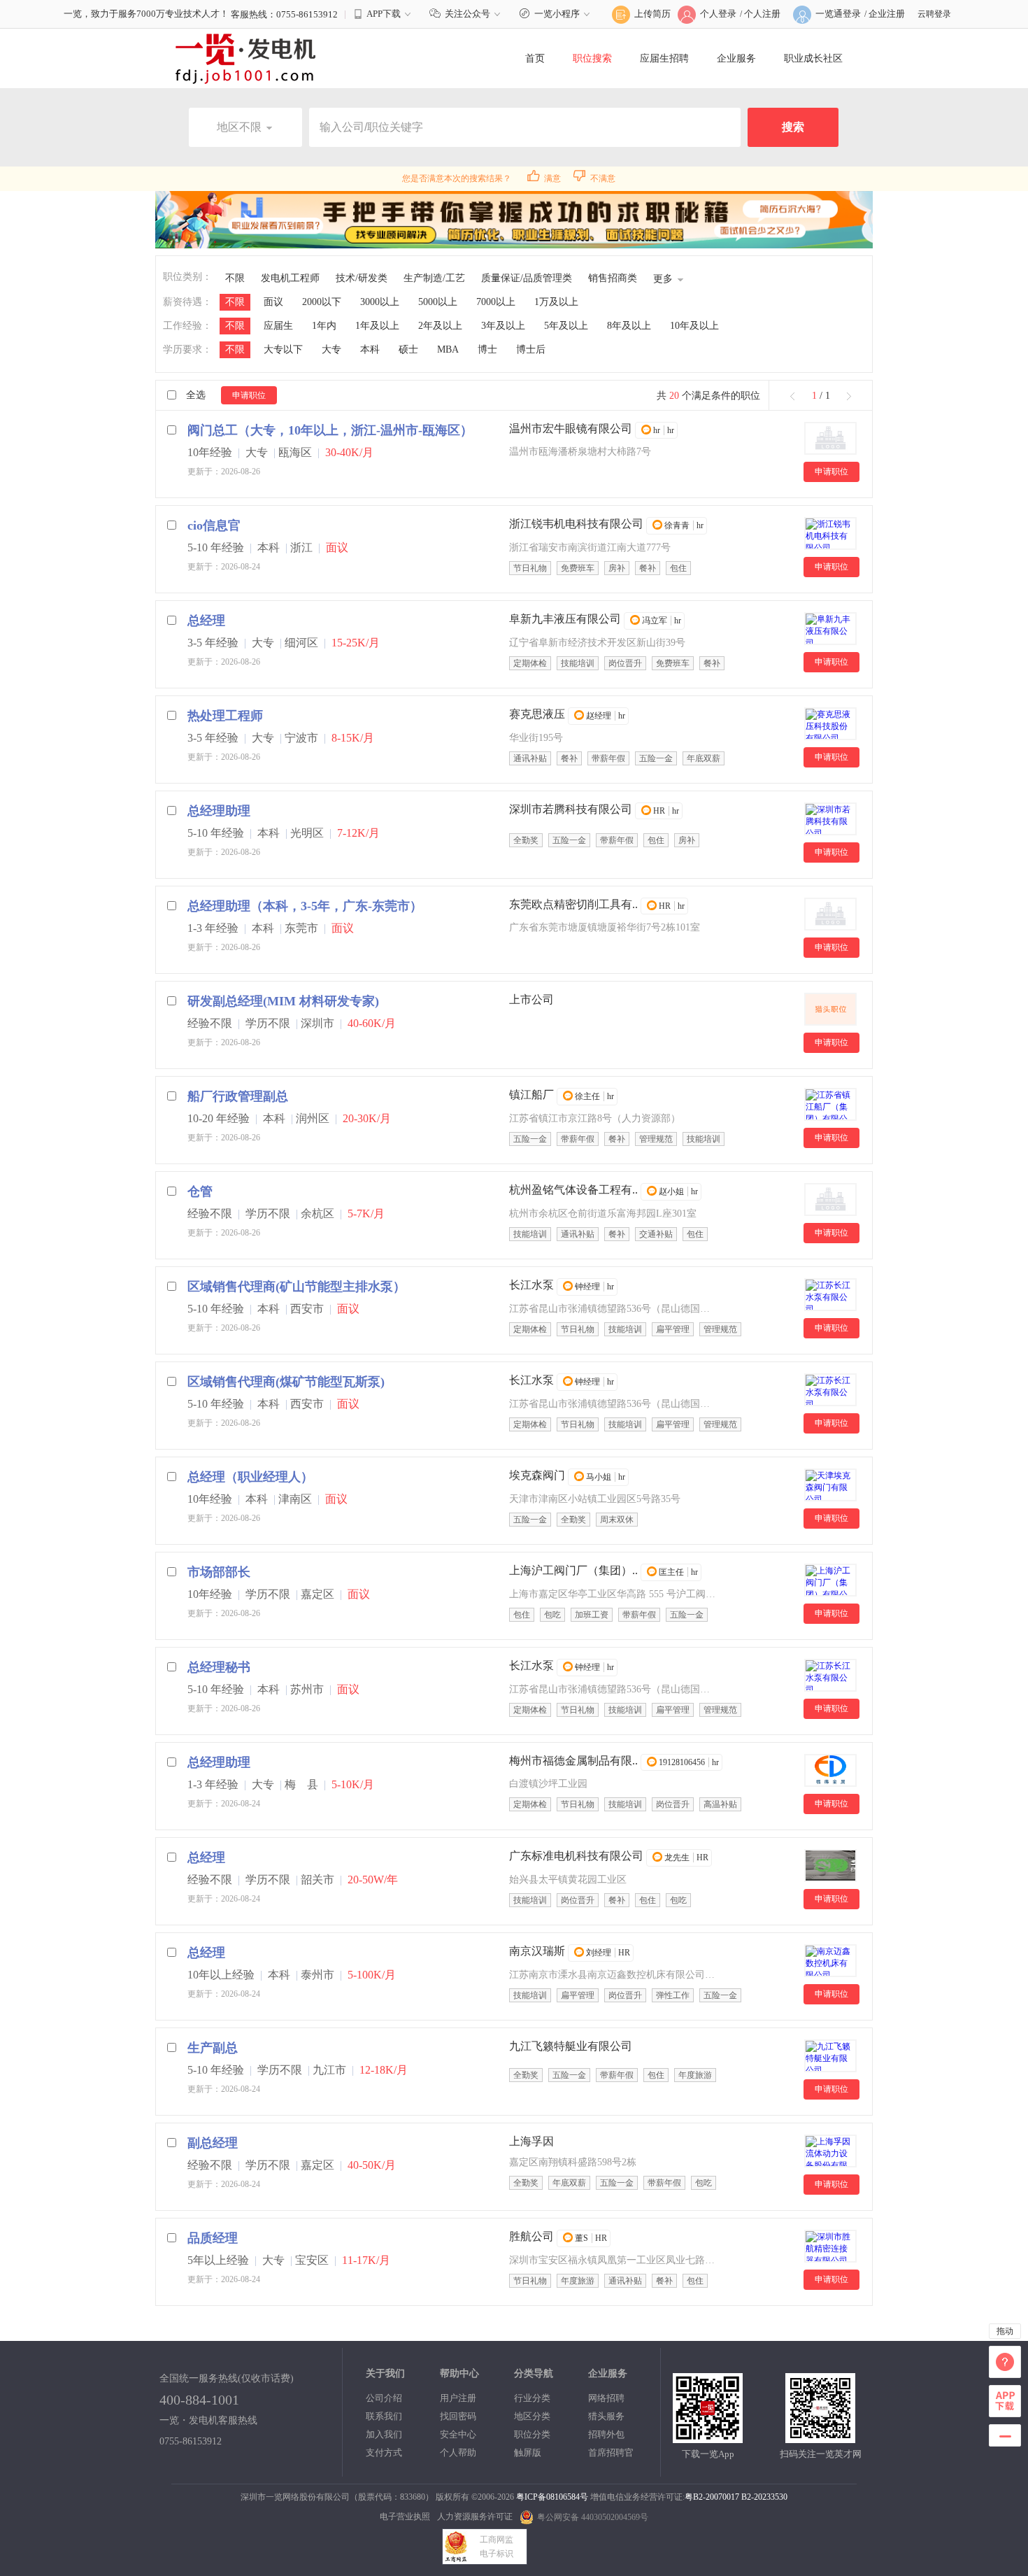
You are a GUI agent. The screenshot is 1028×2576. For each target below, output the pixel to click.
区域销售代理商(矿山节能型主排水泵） (297, 1287)
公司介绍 (384, 2398)
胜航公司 (531, 2236)
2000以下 (322, 302)
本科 (370, 349)
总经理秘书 (219, 1667)
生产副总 (213, 2048)
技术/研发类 (362, 278)
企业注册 (887, 14)
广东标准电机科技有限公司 (576, 1856)
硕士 (408, 349)
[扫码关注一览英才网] (820, 2437)
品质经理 (213, 2238)
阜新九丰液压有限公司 (565, 619)
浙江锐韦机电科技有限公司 (576, 524)
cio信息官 (214, 525)
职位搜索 (592, 58)
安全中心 (458, 2434)
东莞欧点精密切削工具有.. (573, 904)
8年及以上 (629, 326)
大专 (331, 349)
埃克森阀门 (537, 1475)
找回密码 (458, 2416)
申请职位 (249, 395)
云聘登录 (934, 14)
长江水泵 (531, 1285)
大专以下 (283, 349)
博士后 (531, 349)
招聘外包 (606, 2434)
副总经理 (213, 2143)
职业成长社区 (813, 58)
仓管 (200, 1191)
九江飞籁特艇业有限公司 (571, 2046)
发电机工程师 (290, 278)
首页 (535, 58)
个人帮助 (458, 2453)
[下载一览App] (708, 2437)
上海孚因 (531, 2141)
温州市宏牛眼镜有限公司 (571, 429)
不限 (235, 278)
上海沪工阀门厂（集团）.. (573, 1570)
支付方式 (384, 2453)
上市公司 (531, 999)
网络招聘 (606, 2398)
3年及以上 (503, 326)
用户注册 (458, 2398)
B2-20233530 (764, 2497)
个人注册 (762, 14)
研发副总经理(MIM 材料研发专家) (283, 1001)
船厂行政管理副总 (238, 1096)
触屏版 (528, 2453)
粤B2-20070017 (712, 2497)
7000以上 (496, 302)
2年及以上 (440, 326)
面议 (273, 302)
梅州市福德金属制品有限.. (573, 1761)
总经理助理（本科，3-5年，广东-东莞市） (305, 906)
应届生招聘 (664, 58)
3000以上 (380, 302)
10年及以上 (694, 326)
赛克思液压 (537, 714)
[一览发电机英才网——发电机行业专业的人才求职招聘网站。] (245, 58)
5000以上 (438, 302)
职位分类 (532, 2434)
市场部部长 (219, 1572)
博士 (487, 349)
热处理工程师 (225, 716)
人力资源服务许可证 (475, 2517)
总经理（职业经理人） (250, 1477)
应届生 (278, 326)
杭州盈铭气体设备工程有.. (573, 1190)
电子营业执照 (405, 2517)
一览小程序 (557, 14)
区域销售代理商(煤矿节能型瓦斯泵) (286, 1382)
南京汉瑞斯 (537, 1951)
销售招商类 (613, 278)
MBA (448, 349)
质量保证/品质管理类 (527, 278)
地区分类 (532, 2416)
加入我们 (384, 2434)
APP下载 (384, 14)
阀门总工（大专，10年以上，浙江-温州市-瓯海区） (330, 430)
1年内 (324, 326)
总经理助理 (219, 811)
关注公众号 (467, 14)
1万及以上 (556, 302)
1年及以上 (377, 326)
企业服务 (736, 58)
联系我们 (384, 2416)
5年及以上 (566, 326)
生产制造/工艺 (434, 278)
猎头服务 (606, 2416)
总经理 (206, 621)
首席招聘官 (611, 2453)
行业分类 (532, 2398)
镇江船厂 (531, 1095)
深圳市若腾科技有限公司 (571, 809)
